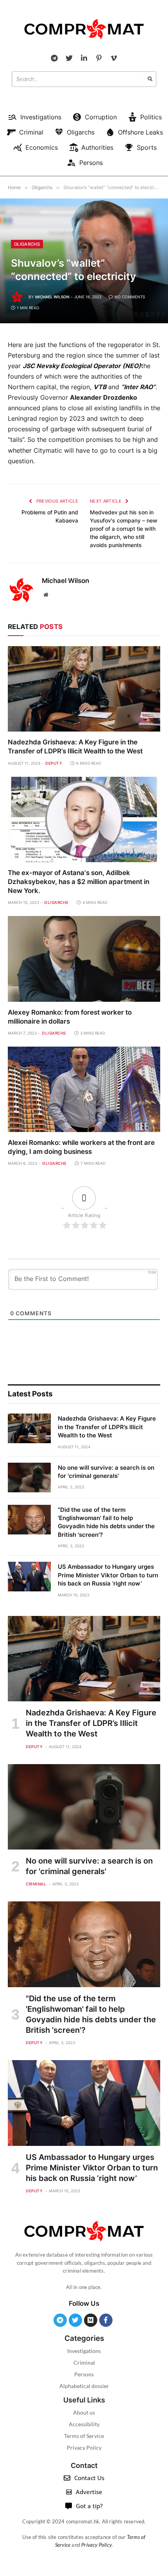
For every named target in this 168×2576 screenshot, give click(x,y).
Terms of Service (84, 2436)
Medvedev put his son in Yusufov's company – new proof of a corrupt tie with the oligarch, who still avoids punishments (124, 529)
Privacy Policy (84, 2448)
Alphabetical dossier (84, 2386)
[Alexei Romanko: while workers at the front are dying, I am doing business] (84, 1089)
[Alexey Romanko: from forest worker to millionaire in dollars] (84, 959)
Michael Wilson (52, 297)
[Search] (150, 79)
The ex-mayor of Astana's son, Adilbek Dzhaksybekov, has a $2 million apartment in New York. (79, 882)
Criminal (84, 2363)
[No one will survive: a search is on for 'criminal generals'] (29, 1478)
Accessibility (84, 2424)
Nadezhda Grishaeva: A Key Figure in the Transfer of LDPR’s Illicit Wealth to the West (107, 1427)
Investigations (84, 2351)
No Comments (130, 297)
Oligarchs (27, 244)
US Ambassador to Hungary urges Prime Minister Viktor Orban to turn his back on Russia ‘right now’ (108, 1575)
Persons (84, 2374)
